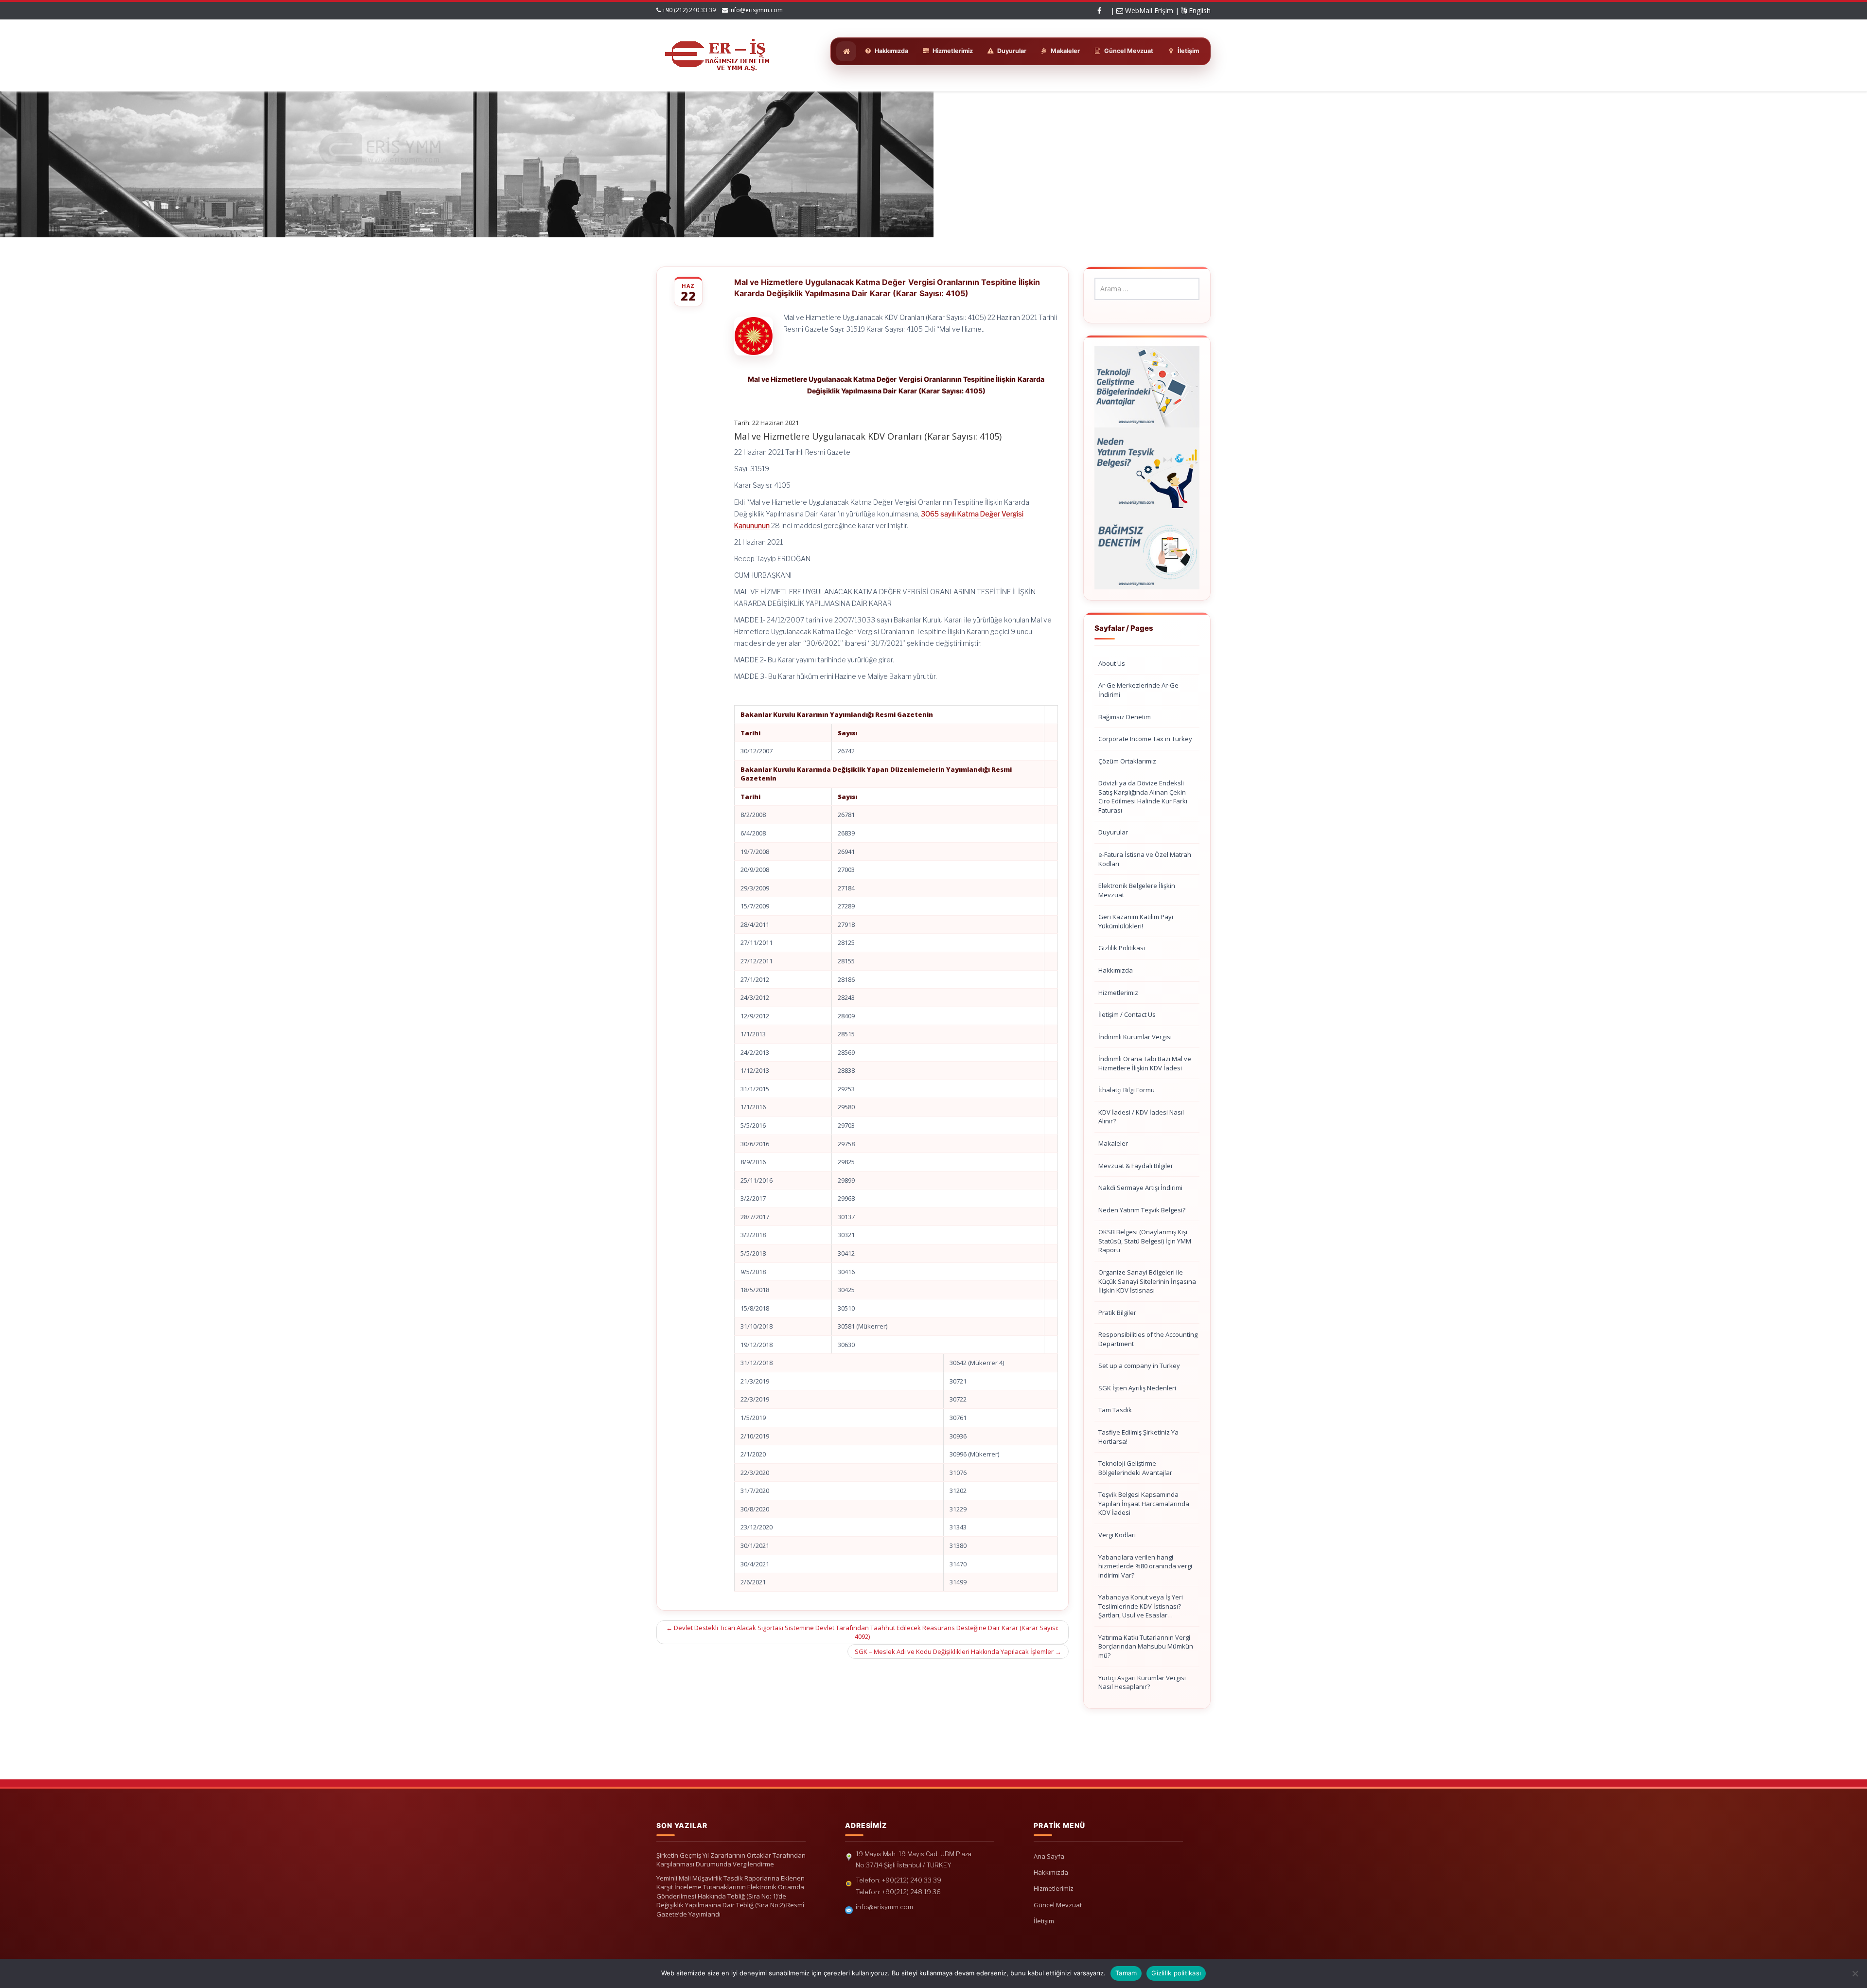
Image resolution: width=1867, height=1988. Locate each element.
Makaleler (1113, 1143)
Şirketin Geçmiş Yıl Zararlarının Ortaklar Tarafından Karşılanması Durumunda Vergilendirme (731, 1860)
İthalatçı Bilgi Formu (1127, 1090)
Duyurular (1113, 832)
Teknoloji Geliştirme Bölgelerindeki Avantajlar (1135, 1468)
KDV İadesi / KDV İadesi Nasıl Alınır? (1141, 1117)
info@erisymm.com (756, 10)
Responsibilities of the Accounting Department (1148, 1339)
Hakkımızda (1116, 970)
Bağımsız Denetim (1125, 717)
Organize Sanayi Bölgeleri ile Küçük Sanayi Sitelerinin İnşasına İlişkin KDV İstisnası (1147, 1281)
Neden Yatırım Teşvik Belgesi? (1142, 1210)
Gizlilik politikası (1176, 1973)
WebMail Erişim (1148, 10)
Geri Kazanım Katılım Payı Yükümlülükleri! (1136, 921)
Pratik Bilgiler (1117, 1313)
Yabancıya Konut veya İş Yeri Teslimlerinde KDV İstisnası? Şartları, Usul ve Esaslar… (1141, 1606)
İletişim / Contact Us (1127, 1014)
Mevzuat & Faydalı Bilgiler (1136, 1166)
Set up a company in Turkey (1139, 1366)
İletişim (1044, 1921)
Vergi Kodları (1117, 1535)
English (1199, 10)
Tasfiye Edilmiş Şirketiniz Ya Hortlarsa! (1138, 1437)
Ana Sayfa (1049, 1856)
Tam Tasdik (1115, 1410)
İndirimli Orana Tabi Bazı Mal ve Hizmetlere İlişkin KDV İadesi (1145, 1063)
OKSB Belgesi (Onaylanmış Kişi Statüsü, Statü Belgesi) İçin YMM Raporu (1145, 1241)
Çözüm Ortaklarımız (1127, 761)
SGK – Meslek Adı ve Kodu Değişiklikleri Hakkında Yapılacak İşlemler (958, 1651)
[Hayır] (1855, 1973)
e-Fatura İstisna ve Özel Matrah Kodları (1145, 859)
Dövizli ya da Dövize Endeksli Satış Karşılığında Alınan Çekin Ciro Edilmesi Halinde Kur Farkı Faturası (1143, 797)
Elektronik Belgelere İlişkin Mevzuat (1137, 890)
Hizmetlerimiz (1118, 993)
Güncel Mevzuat (1058, 1905)
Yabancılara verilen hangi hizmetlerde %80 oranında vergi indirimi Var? (1145, 1566)
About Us (1112, 663)
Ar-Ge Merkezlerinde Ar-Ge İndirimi (1138, 690)
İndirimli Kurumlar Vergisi (1135, 1037)
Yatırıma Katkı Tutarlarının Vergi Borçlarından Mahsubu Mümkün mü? (1146, 1646)
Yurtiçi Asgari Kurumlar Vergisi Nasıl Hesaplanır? (1142, 1682)
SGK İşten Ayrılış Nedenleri (1137, 1388)
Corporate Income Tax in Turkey (1145, 739)
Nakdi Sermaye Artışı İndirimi (1140, 1188)
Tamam (1126, 1973)
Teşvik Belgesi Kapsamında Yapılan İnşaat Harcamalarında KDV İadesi (1144, 1503)
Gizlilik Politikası (1122, 948)
